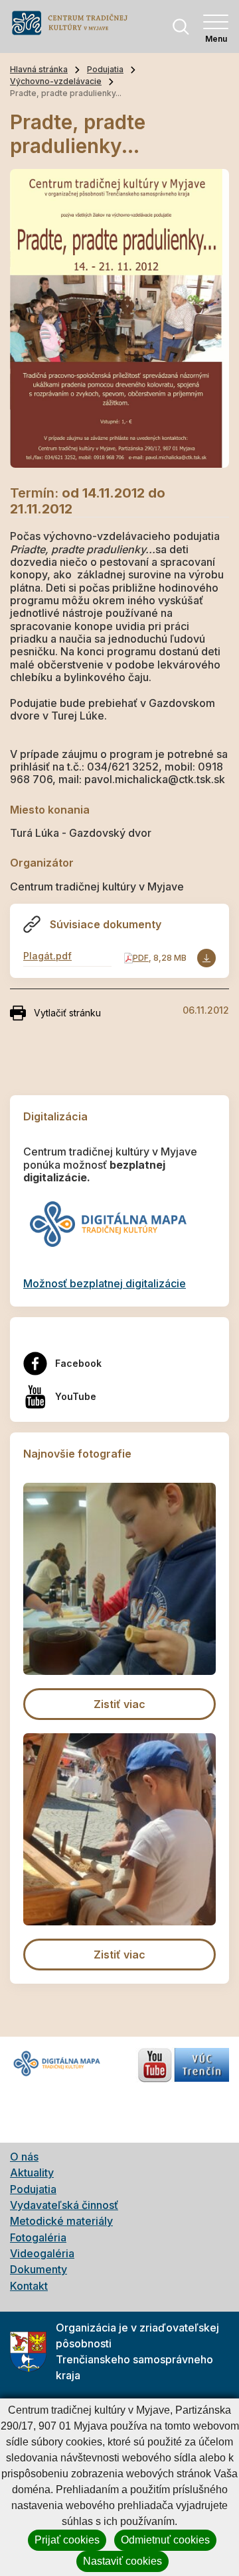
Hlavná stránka (39, 69)
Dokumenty (39, 2269)
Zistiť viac (119, 1704)
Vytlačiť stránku (67, 1013)
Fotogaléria (38, 2237)
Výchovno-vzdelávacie (56, 81)
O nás (24, 2157)
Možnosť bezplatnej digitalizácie (105, 1283)
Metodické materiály (61, 2221)
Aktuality (32, 2173)
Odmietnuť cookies (165, 2540)
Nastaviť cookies (122, 2561)
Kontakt (29, 2286)
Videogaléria (42, 2253)
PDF (141, 958)
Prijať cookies (67, 2540)
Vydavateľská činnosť (64, 2205)
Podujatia (105, 69)
